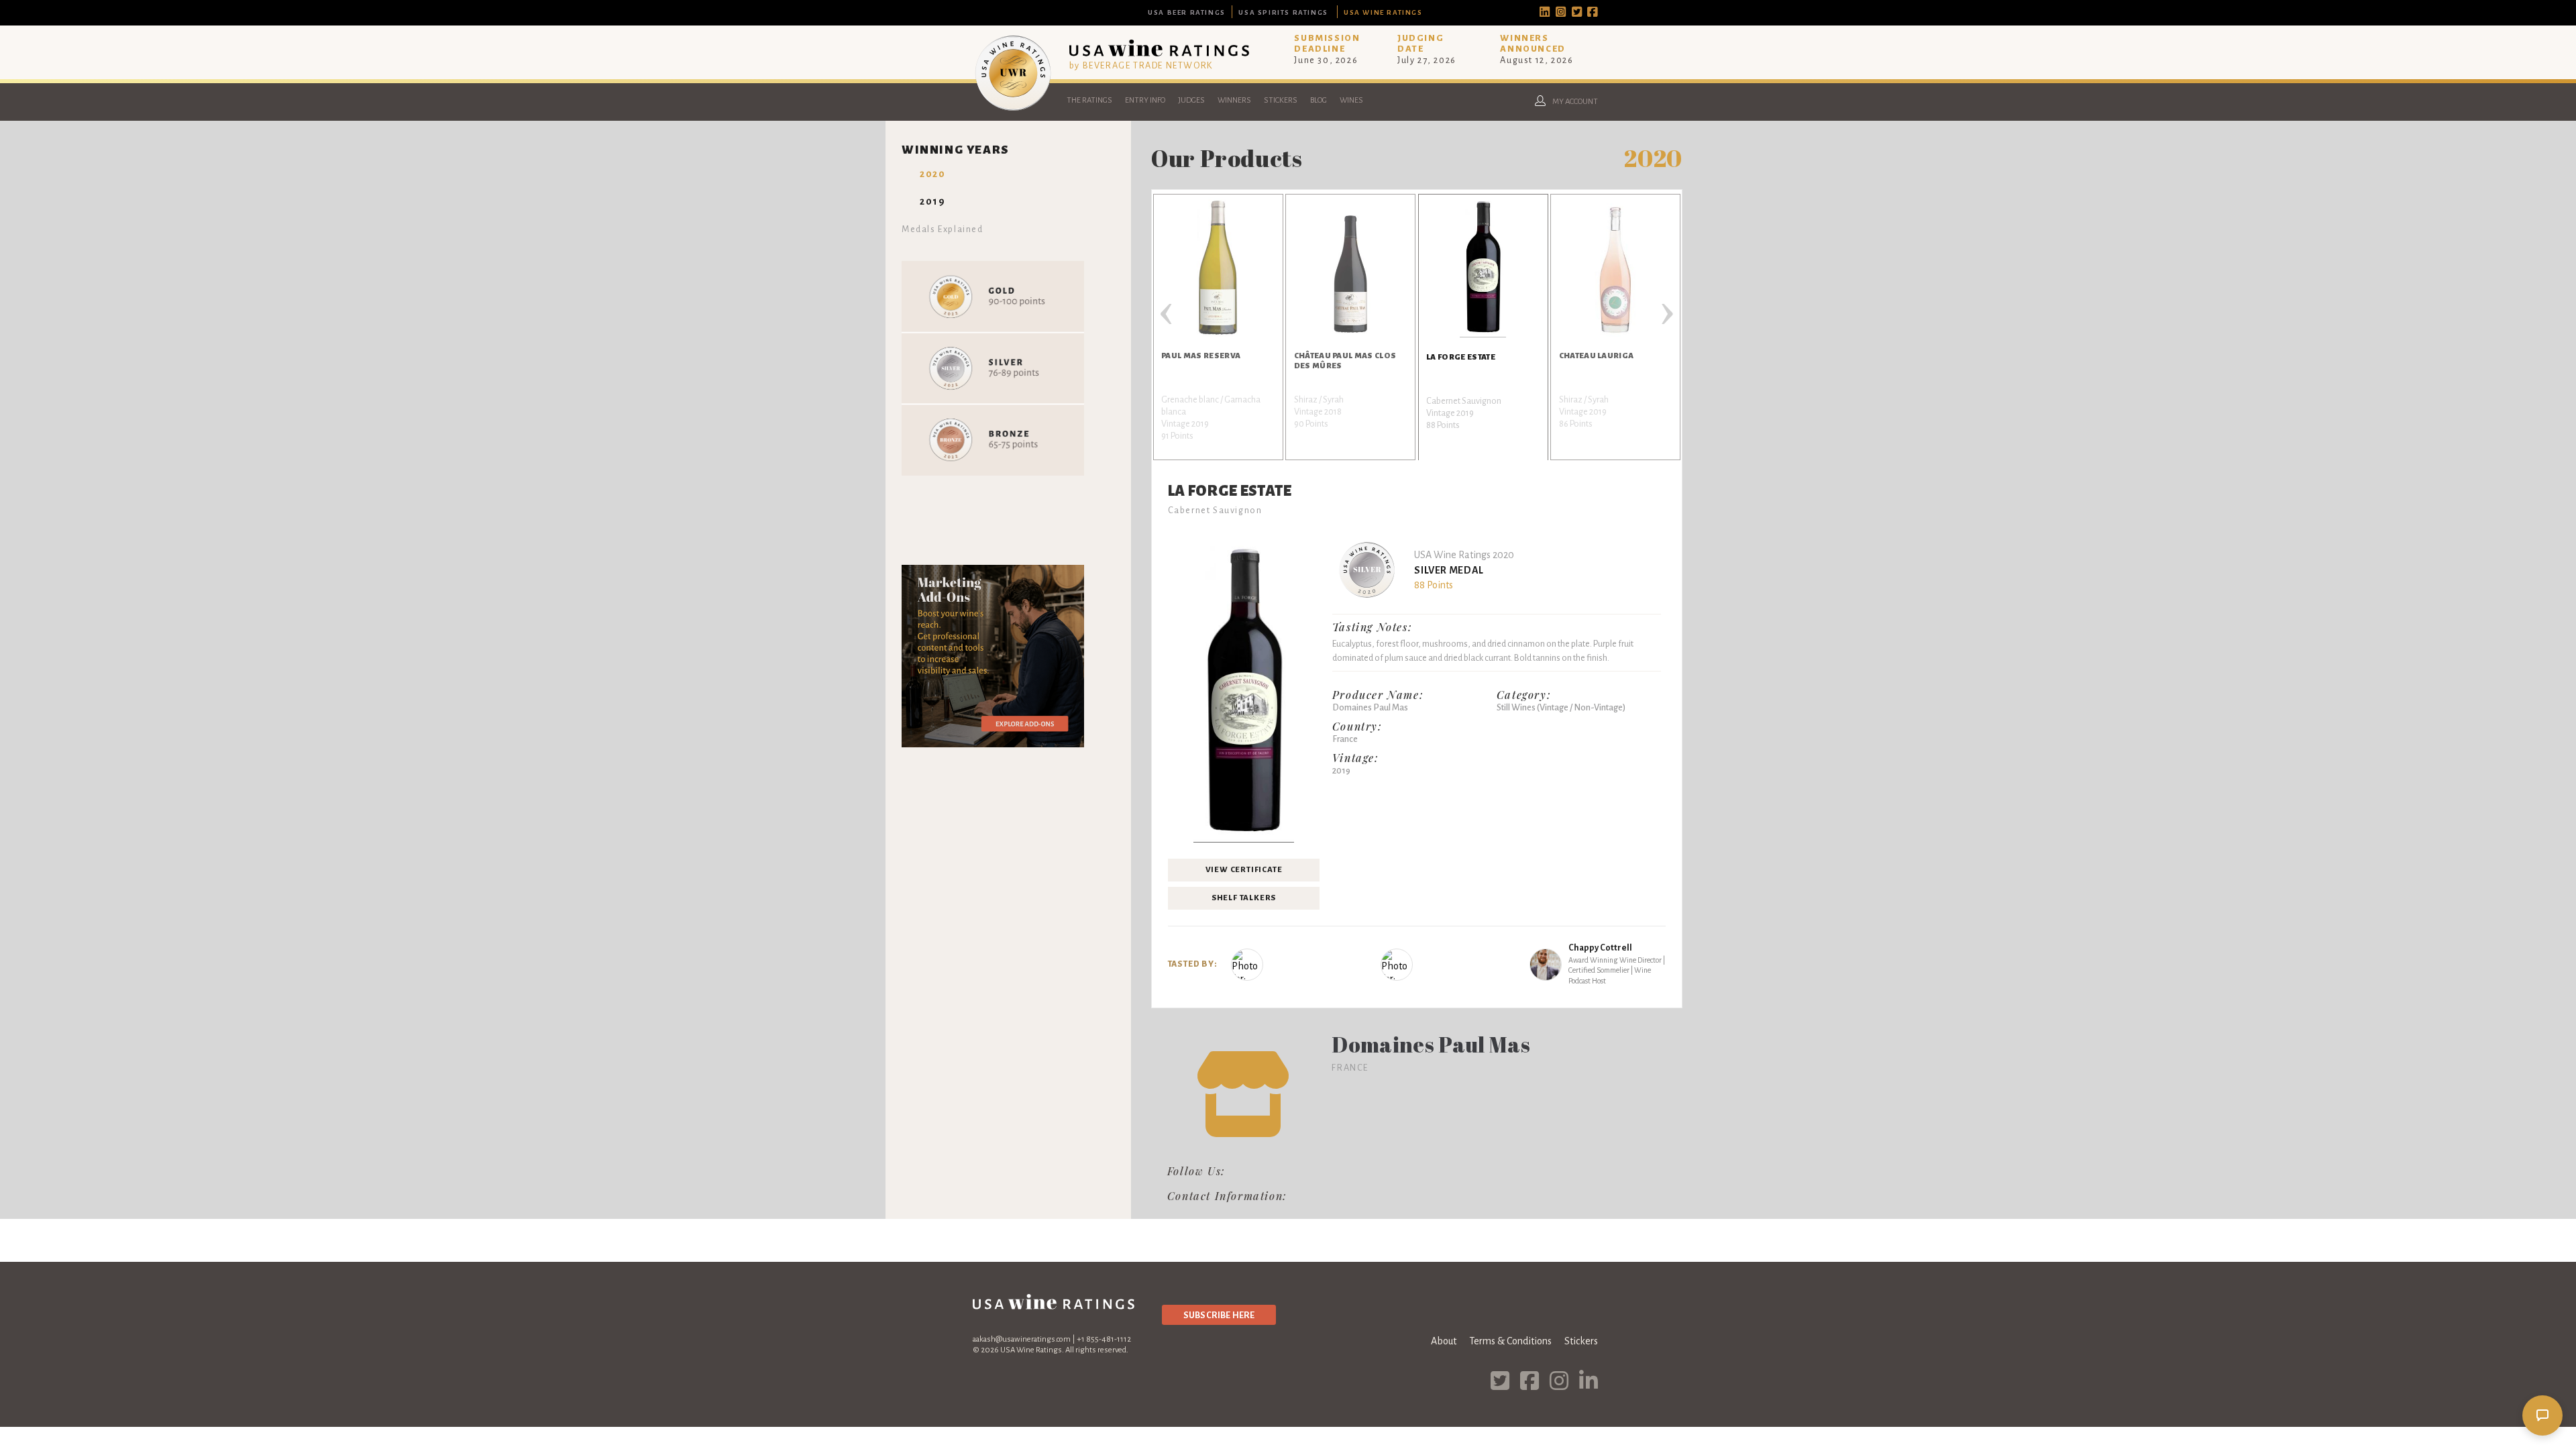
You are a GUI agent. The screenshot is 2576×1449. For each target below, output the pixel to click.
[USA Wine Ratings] (1013, 110)
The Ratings (1089, 100)
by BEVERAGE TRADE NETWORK (1141, 65)
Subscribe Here (1219, 1315)
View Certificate (1244, 870)
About (1444, 1341)
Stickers (1281, 100)
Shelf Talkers (1244, 898)
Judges (1191, 100)
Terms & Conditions (1510, 1341)
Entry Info (1145, 100)
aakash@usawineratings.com (1022, 1339)
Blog (1319, 100)
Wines (1351, 100)
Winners (1234, 100)
